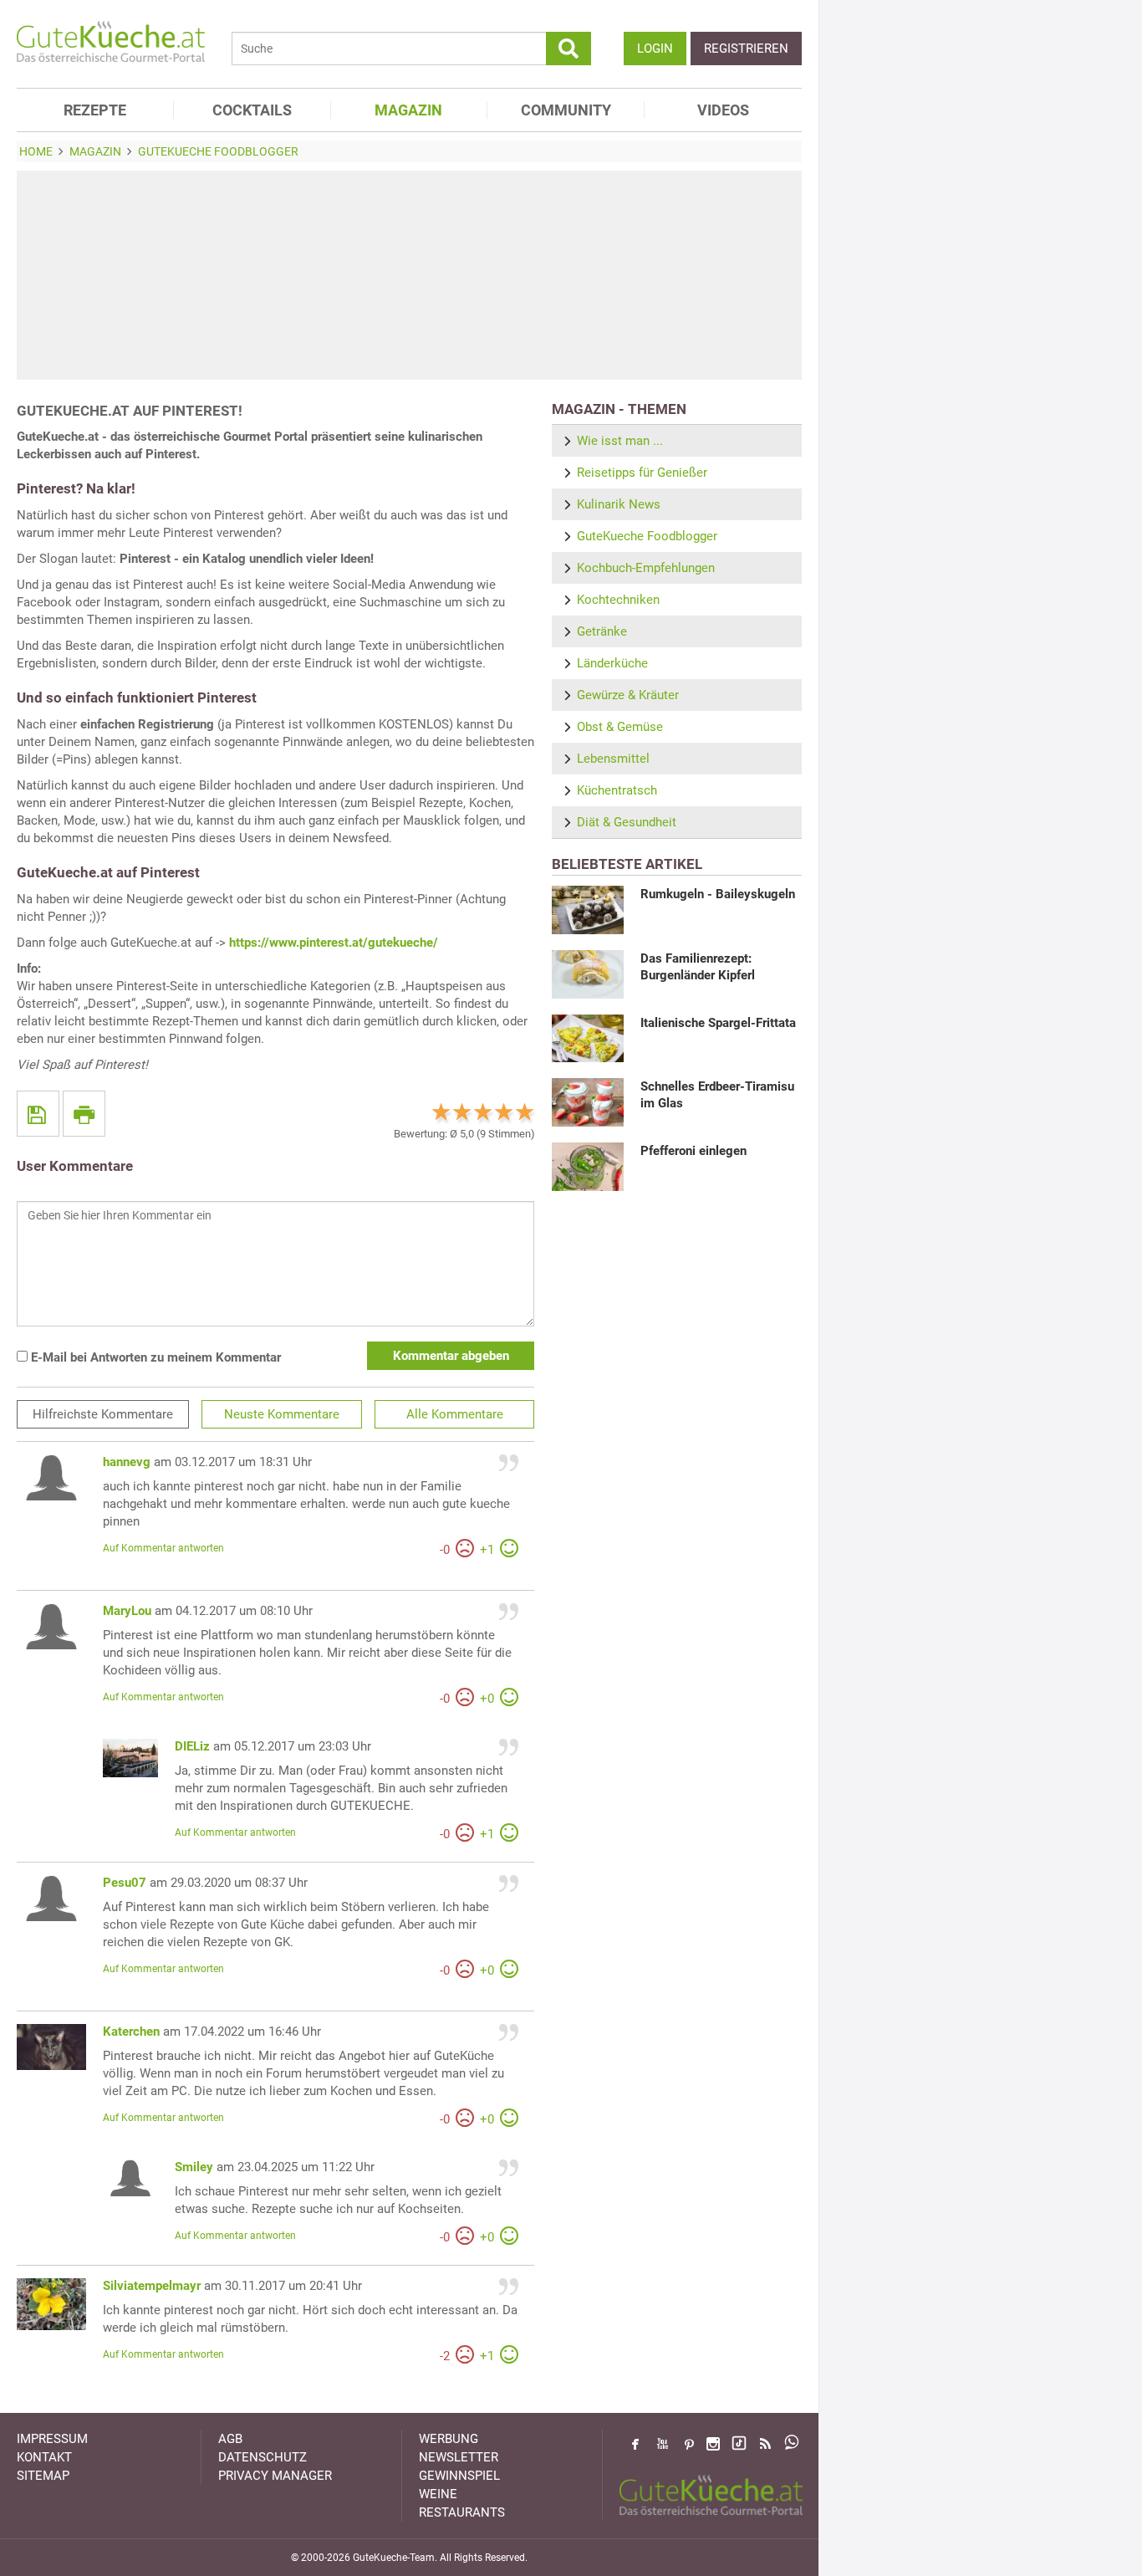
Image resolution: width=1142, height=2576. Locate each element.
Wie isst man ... (620, 441)
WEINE (438, 2494)
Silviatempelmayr (152, 2286)
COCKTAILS (252, 110)
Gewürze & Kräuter (628, 695)
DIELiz (192, 1746)
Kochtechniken (618, 600)
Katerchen (131, 2032)
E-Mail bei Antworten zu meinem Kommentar (154, 1357)
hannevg (127, 1462)
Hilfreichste (103, 1414)
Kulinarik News (619, 504)
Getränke (602, 631)
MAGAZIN (408, 110)
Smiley (194, 2167)
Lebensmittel (613, 759)
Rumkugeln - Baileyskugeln (718, 894)
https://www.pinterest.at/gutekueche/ (334, 943)
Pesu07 (125, 1883)
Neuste (282, 1414)
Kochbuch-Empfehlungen (646, 568)
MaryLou (127, 1611)
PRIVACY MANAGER (275, 2476)
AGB (230, 2439)
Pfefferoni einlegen (693, 1151)
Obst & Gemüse (620, 727)
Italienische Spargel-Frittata (718, 1023)
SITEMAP (43, 2476)
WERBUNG (449, 2439)
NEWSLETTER (459, 2457)
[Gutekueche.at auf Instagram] (713, 2444)
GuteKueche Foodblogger (647, 536)
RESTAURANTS (462, 2512)
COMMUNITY (566, 110)
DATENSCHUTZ (263, 2457)
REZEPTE (95, 110)
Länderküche (612, 663)
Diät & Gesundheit (627, 822)
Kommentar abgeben (451, 1356)
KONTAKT (44, 2457)
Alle (455, 1414)
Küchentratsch (617, 790)
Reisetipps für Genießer (642, 473)
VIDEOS (723, 110)
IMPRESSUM (52, 2439)
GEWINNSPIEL (459, 2476)
